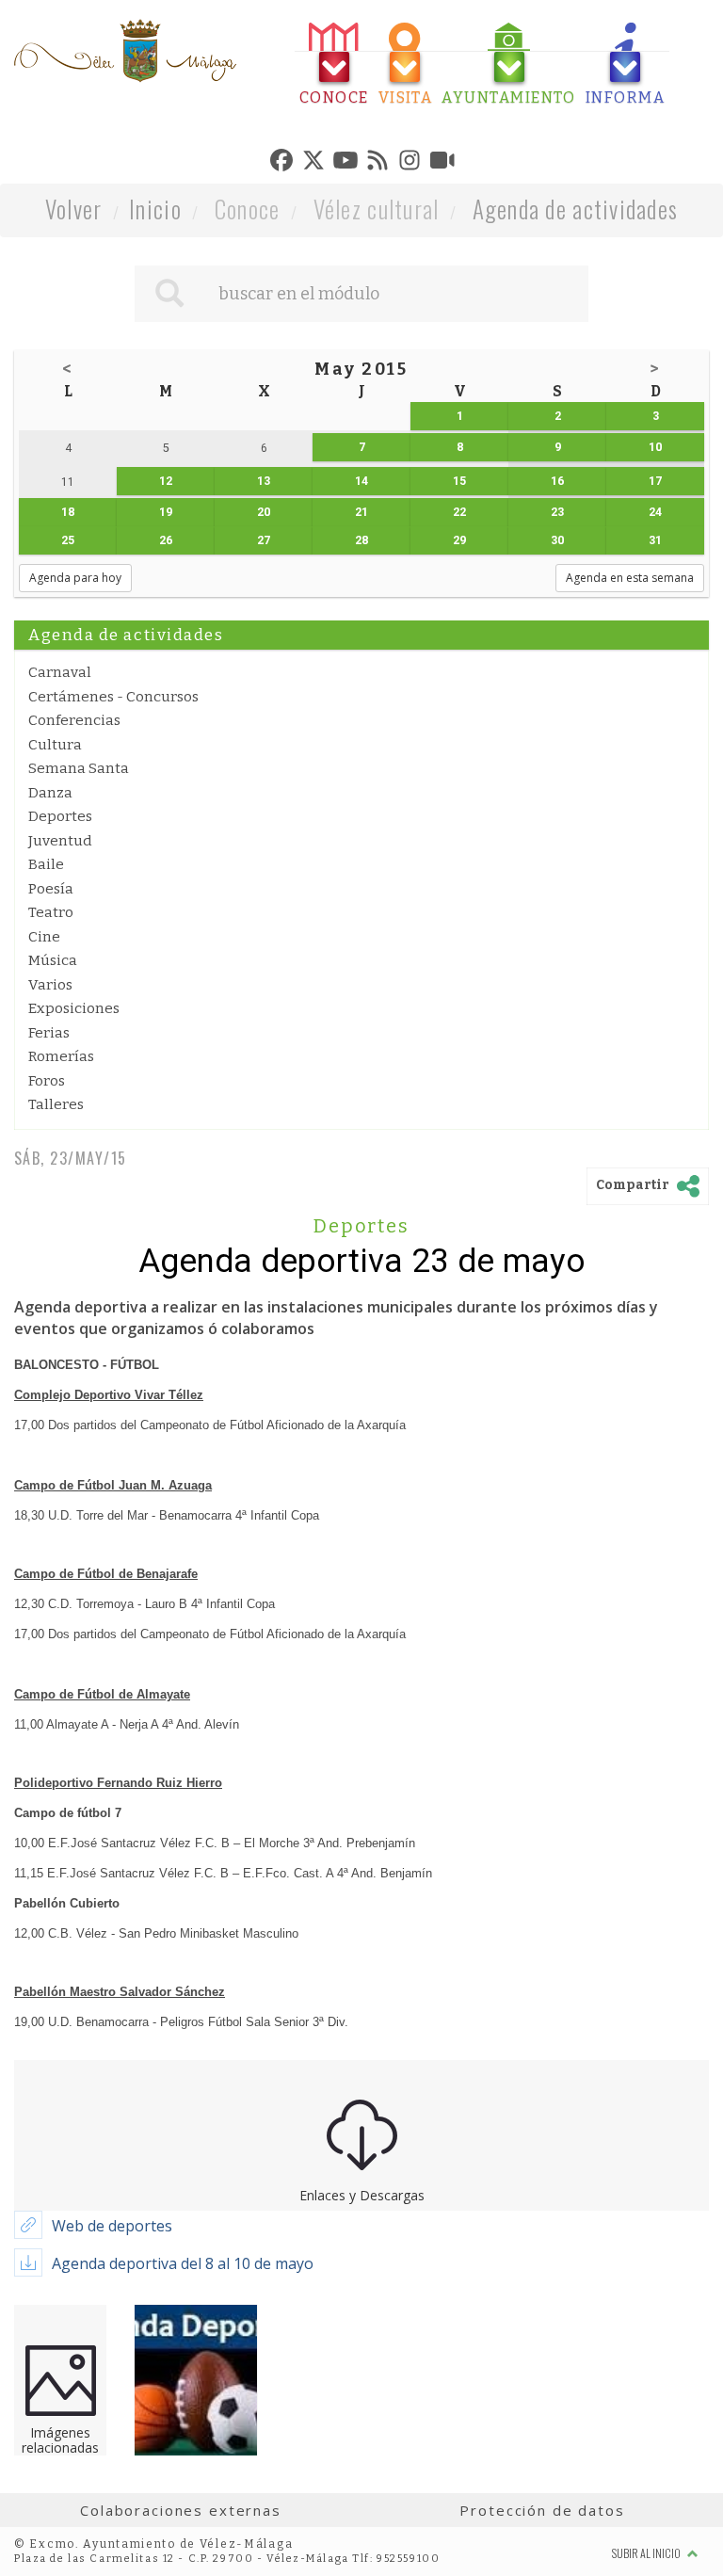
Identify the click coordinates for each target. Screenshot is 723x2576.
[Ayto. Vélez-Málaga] (125, 51)
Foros (47, 1081)
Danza (50, 793)
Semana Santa (79, 768)
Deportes (60, 816)
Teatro (51, 912)
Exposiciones (74, 1008)
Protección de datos (542, 2510)
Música (53, 960)
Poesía (51, 889)
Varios (50, 985)
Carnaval (60, 672)
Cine (44, 937)
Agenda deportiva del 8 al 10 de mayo (183, 2263)
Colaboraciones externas (181, 2510)
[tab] (334, 64)
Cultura (55, 745)
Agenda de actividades (576, 209)
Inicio (155, 209)
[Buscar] (169, 294)
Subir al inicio (647, 2553)
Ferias (49, 1033)
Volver (74, 209)
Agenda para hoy (75, 578)
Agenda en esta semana (630, 578)
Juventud (60, 841)
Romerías (61, 1056)
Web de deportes (112, 2226)
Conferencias (74, 720)
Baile (46, 864)
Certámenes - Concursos (113, 697)
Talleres (56, 1104)
